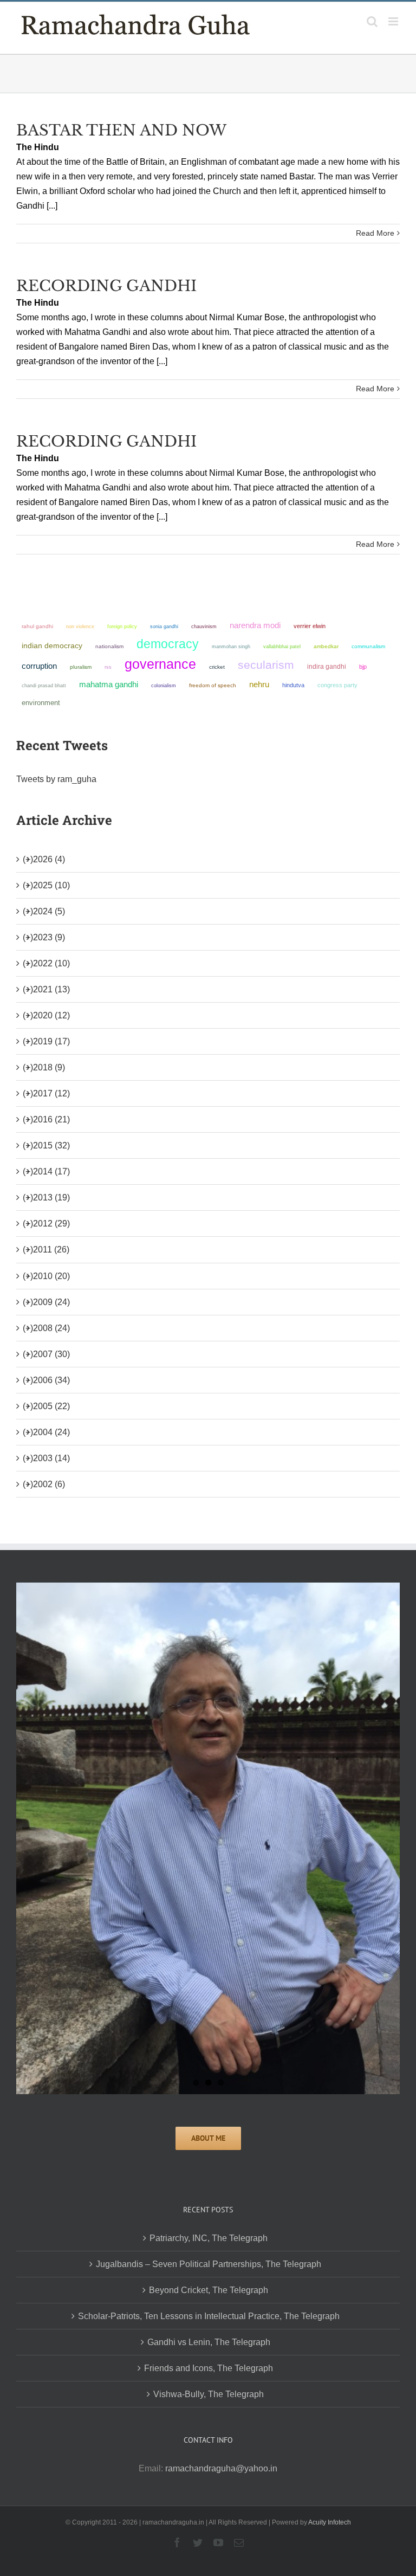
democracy (168, 644)
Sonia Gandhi (164, 626)
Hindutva (293, 685)
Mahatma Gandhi (109, 684)
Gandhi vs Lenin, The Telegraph (209, 2342)
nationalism (109, 646)
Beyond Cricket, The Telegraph (209, 2290)
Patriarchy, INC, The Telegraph (209, 2238)
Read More (375, 233)
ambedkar (326, 646)
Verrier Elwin (310, 626)
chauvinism (204, 626)
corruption (39, 666)
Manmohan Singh (231, 646)
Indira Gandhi (327, 667)
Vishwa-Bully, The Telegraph (209, 2394)
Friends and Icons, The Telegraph (209, 2368)
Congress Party (337, 685)
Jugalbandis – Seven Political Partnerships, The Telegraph (209, 2264)
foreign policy (122, 627)
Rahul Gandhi (37, 626)
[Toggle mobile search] (372, 21)
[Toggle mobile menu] (394, 21)
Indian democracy (52, 646)
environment (41, 703)
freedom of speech (213, 685)
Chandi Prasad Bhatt (44, 685)
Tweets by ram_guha (56, 779)
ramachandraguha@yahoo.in (221, 2468)
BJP (363, 667)
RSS (108, 667)
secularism (266, 665)
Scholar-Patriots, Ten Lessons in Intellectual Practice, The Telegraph (209, 2316)
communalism (368, 646)
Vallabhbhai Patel (282, 647)
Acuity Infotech (330, 2522)
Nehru (259, 685)
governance (160, 664)
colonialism (164, 685)
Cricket (217, 667)
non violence (80, 626)
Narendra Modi (255, 625)
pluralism (81, 667)
